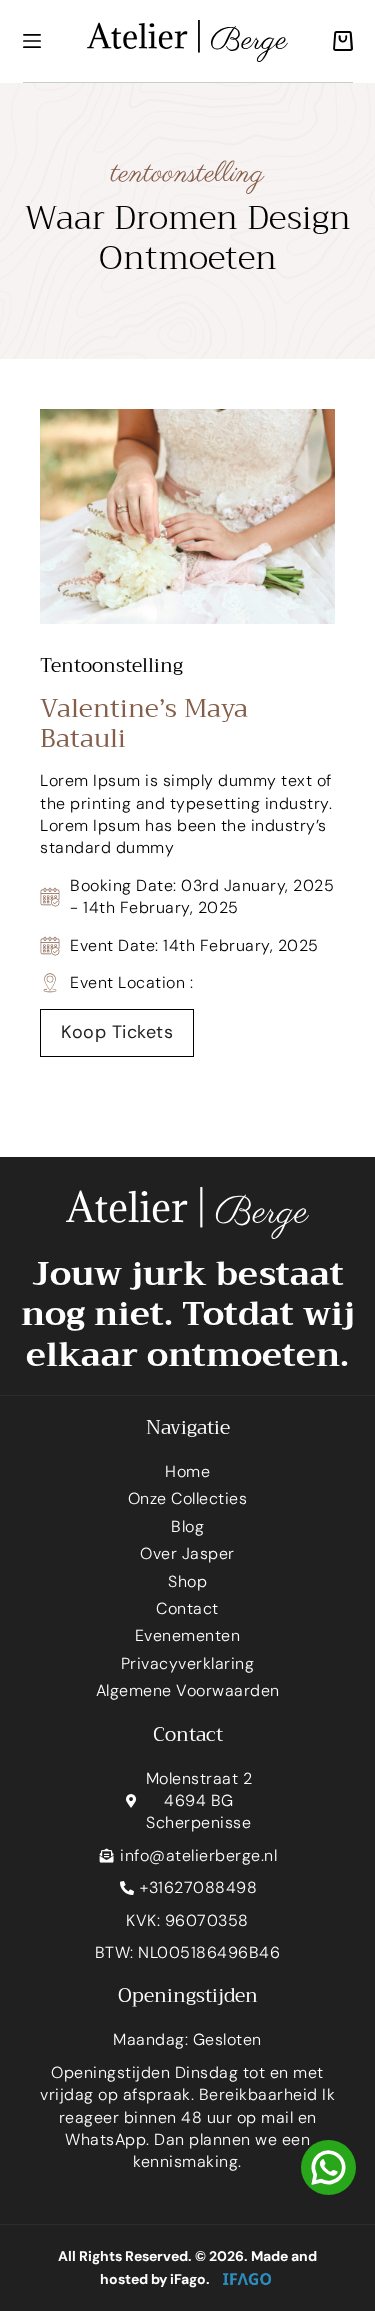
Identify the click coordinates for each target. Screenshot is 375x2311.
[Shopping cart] (338, 41)
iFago (188, 2279)
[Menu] (32, 41)
